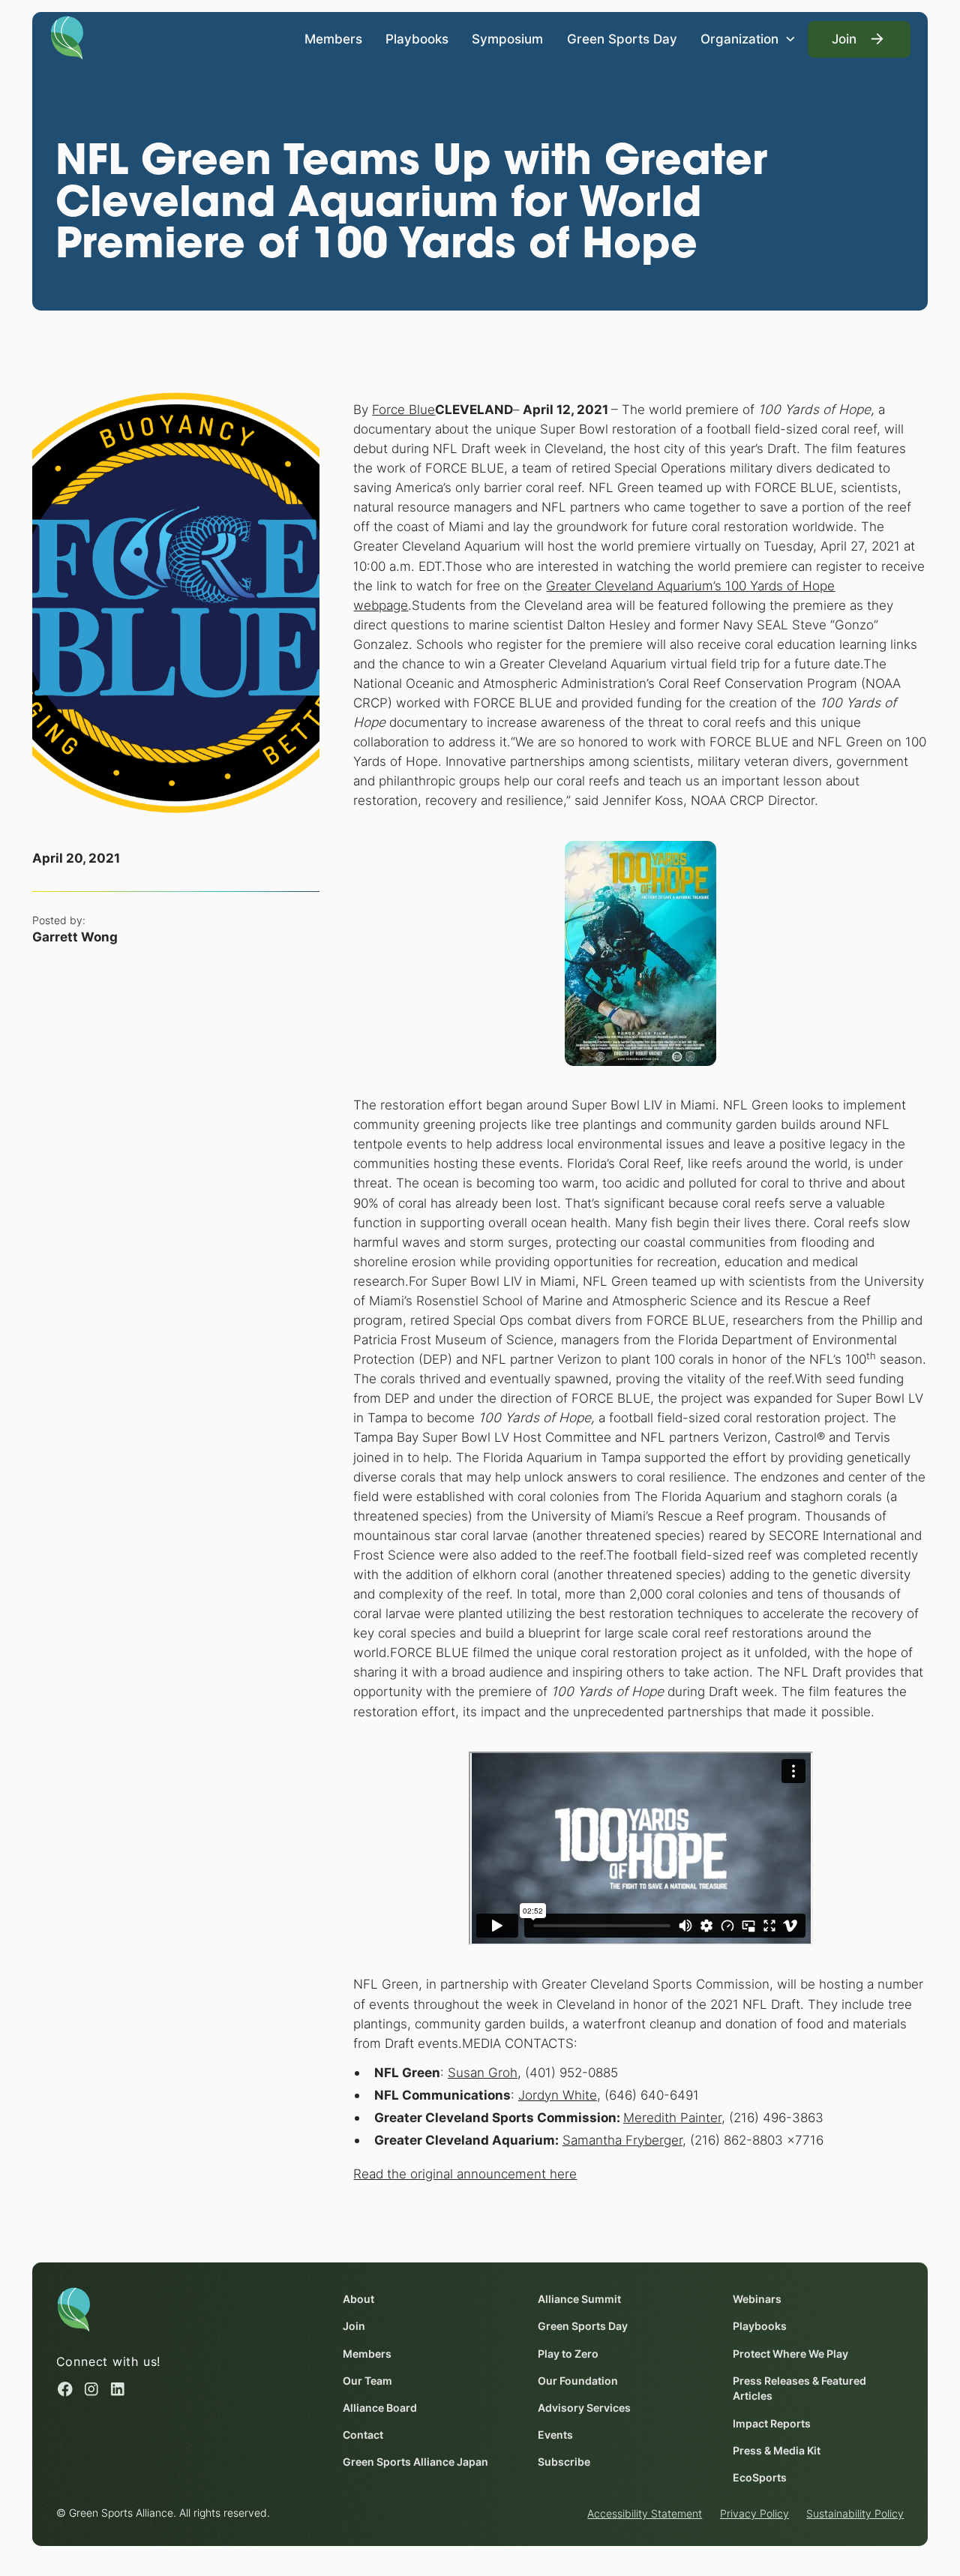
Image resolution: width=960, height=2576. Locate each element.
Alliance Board (380, 2408)
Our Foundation (578, 2381)
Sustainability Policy (855, 2514)
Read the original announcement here (465, 2174)
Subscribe (564, 2462)
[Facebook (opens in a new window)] (65, 2389)
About (358, 2299)
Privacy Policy (754, 2514)
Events (555, 2435)
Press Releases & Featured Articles (799, 2389)
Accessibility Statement (645, 2514)
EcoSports (760, 2478)
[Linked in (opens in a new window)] (118, 2389)
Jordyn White (558, 2095)
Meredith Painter (672, 2117)
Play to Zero (568, 2354)
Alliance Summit (579, 2299)
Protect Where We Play (790, 2354)
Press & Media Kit (777, 2451)
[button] (748, 39)
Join (354, 2326)
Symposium (507, 39)
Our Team (367, 2381)
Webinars (757, 2299)
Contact (363, 2435)
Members (333, 39)
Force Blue (403, 409)
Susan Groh (483, 2072)
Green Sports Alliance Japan (415, 2462)
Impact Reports (772, 2424)
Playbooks (417, 39)
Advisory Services (584, 2408)
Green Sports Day (622, 39)
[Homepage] (67, 37)
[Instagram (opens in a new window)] (91, 2389)
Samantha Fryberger (622, 2140)
